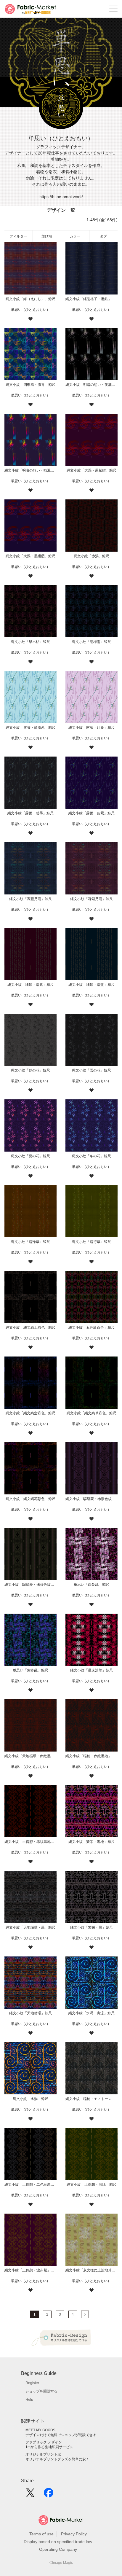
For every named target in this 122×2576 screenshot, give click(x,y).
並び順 (47, 236)
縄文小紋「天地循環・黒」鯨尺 (30, 1927)
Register (32, 2383)
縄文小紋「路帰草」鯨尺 (30, 1242)
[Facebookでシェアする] (49, 2495)
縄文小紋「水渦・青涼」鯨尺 (91, 2013)
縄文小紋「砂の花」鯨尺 (30, 1070)
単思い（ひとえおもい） (30, 310)
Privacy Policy (74, 2534)
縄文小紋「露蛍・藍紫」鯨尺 (91, 813)
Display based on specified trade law (58, 2542)
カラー (75, 236)
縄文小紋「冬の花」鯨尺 (91, 1156)
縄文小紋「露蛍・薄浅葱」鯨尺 (30, 727)
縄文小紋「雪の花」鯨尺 (91, 1070)
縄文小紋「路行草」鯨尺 (91, 1242)
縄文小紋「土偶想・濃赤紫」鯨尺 (30, 2270)
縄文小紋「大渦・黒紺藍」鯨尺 (30, 556)
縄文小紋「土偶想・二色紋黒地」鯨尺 (30, 2185)
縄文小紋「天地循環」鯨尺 (30, 2013)
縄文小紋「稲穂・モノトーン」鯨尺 (91, 2099)
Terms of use (41, 2534)
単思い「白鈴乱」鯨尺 (91, 1585)
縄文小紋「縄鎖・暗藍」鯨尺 (91, 985)
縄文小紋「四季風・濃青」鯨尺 (30, 385)
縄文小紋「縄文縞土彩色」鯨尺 (30, 1327)
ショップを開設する (41, 2391)
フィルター (18, 236)
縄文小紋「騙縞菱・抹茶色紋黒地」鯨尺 (30, 1585)
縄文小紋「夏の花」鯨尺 (30, 1156)
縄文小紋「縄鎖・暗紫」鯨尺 (30, 985)
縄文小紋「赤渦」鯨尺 (91, 556)
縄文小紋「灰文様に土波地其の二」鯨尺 (91, 2270)
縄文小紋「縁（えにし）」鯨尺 (30, 299)
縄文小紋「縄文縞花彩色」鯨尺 (30, 1499)
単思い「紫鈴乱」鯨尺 (30, 1670)
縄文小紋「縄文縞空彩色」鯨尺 (30, 1413)
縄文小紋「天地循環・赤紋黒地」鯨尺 (30, 1756)
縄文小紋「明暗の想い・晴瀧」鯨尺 (30, 470)
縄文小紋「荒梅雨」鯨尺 (91, 642)
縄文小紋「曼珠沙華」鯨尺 (91, 1670)
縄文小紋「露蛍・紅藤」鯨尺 (91, 727)
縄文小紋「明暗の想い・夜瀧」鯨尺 (91, 385)
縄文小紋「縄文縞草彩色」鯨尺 (91, 1413)
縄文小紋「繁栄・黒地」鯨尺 (91, 1842)
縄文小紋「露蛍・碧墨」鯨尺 (30, 813)
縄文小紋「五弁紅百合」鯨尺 (91, 1327)
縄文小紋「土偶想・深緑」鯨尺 (91, 2185)
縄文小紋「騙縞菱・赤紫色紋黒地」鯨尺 (91, 1499)
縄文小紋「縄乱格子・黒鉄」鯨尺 (91, 299)
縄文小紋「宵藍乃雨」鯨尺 (30, 899)
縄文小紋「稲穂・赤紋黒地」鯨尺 (91, 1756)
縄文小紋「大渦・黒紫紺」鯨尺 (91, 470)
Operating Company (58, 2549)
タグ (103, 236)
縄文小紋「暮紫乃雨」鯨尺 (91, 899)
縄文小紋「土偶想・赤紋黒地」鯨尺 (30, 1842)
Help (29, 2400)
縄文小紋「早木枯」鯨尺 (30, 642)
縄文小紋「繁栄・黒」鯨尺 (91, 1927)
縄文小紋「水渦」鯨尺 (30, 2099)
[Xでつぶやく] (30, 2495)
